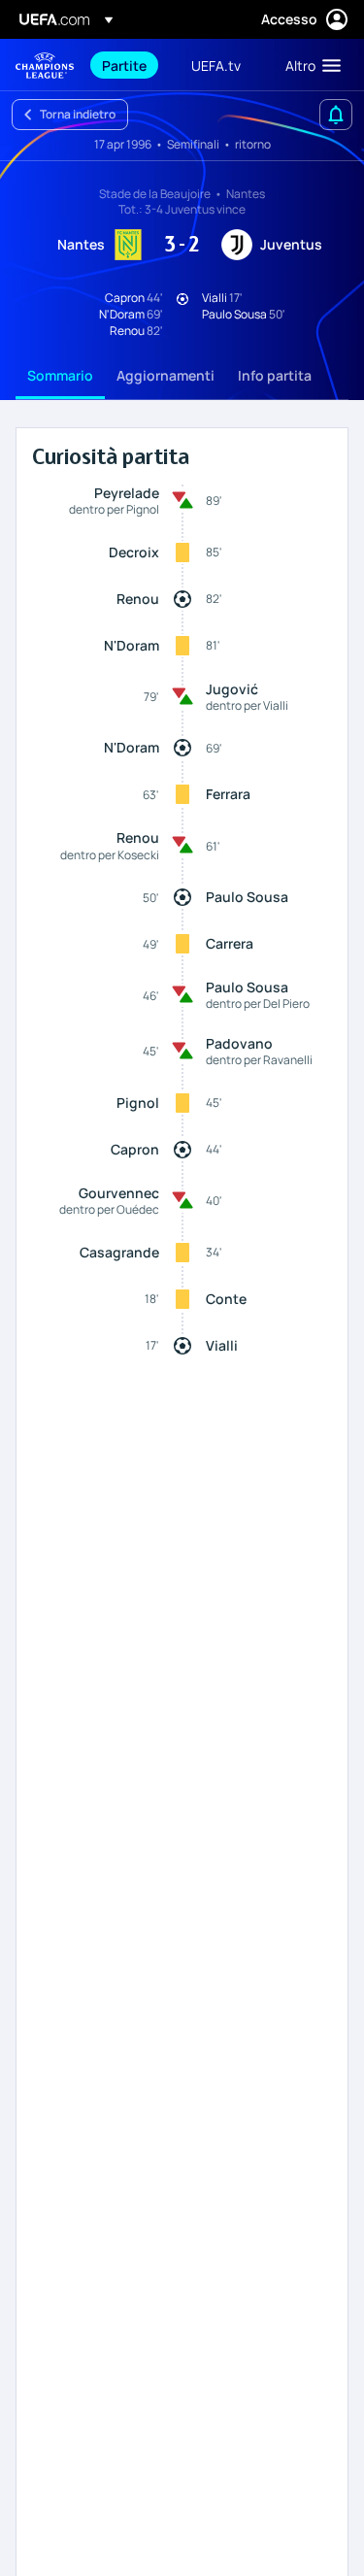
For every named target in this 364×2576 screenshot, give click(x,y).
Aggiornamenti (165, 375)
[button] (309, 65)
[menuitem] (130, 65)
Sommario (60, 375)
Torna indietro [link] (78, 114)
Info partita (275, 375)
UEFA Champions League (45, 66)
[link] (124, 65)
